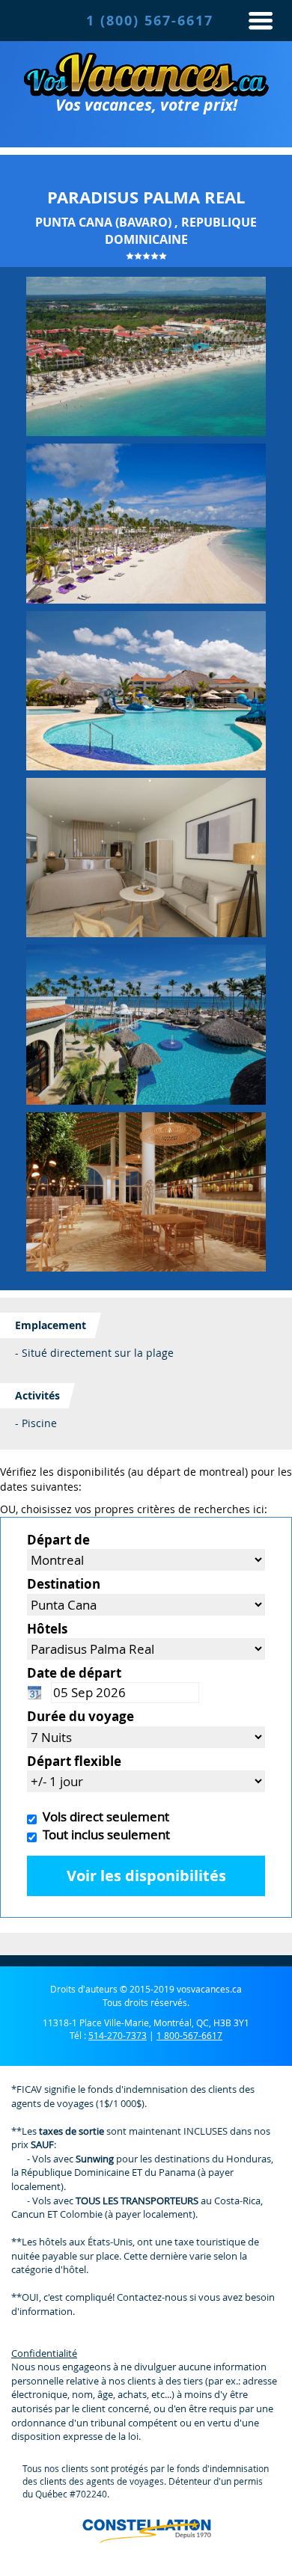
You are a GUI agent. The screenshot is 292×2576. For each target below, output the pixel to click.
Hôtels (47, 1629)
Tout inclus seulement (103, 1834)
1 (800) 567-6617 (150, 21)
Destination (64, 1584)
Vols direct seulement (103, 1816)
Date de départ (74, 1673)
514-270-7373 (118, 2035)
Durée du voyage (80, 1716)
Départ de (58, 1540)
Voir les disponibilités (146, 1876)
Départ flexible (74, 1761)
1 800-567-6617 (189, 2035)
